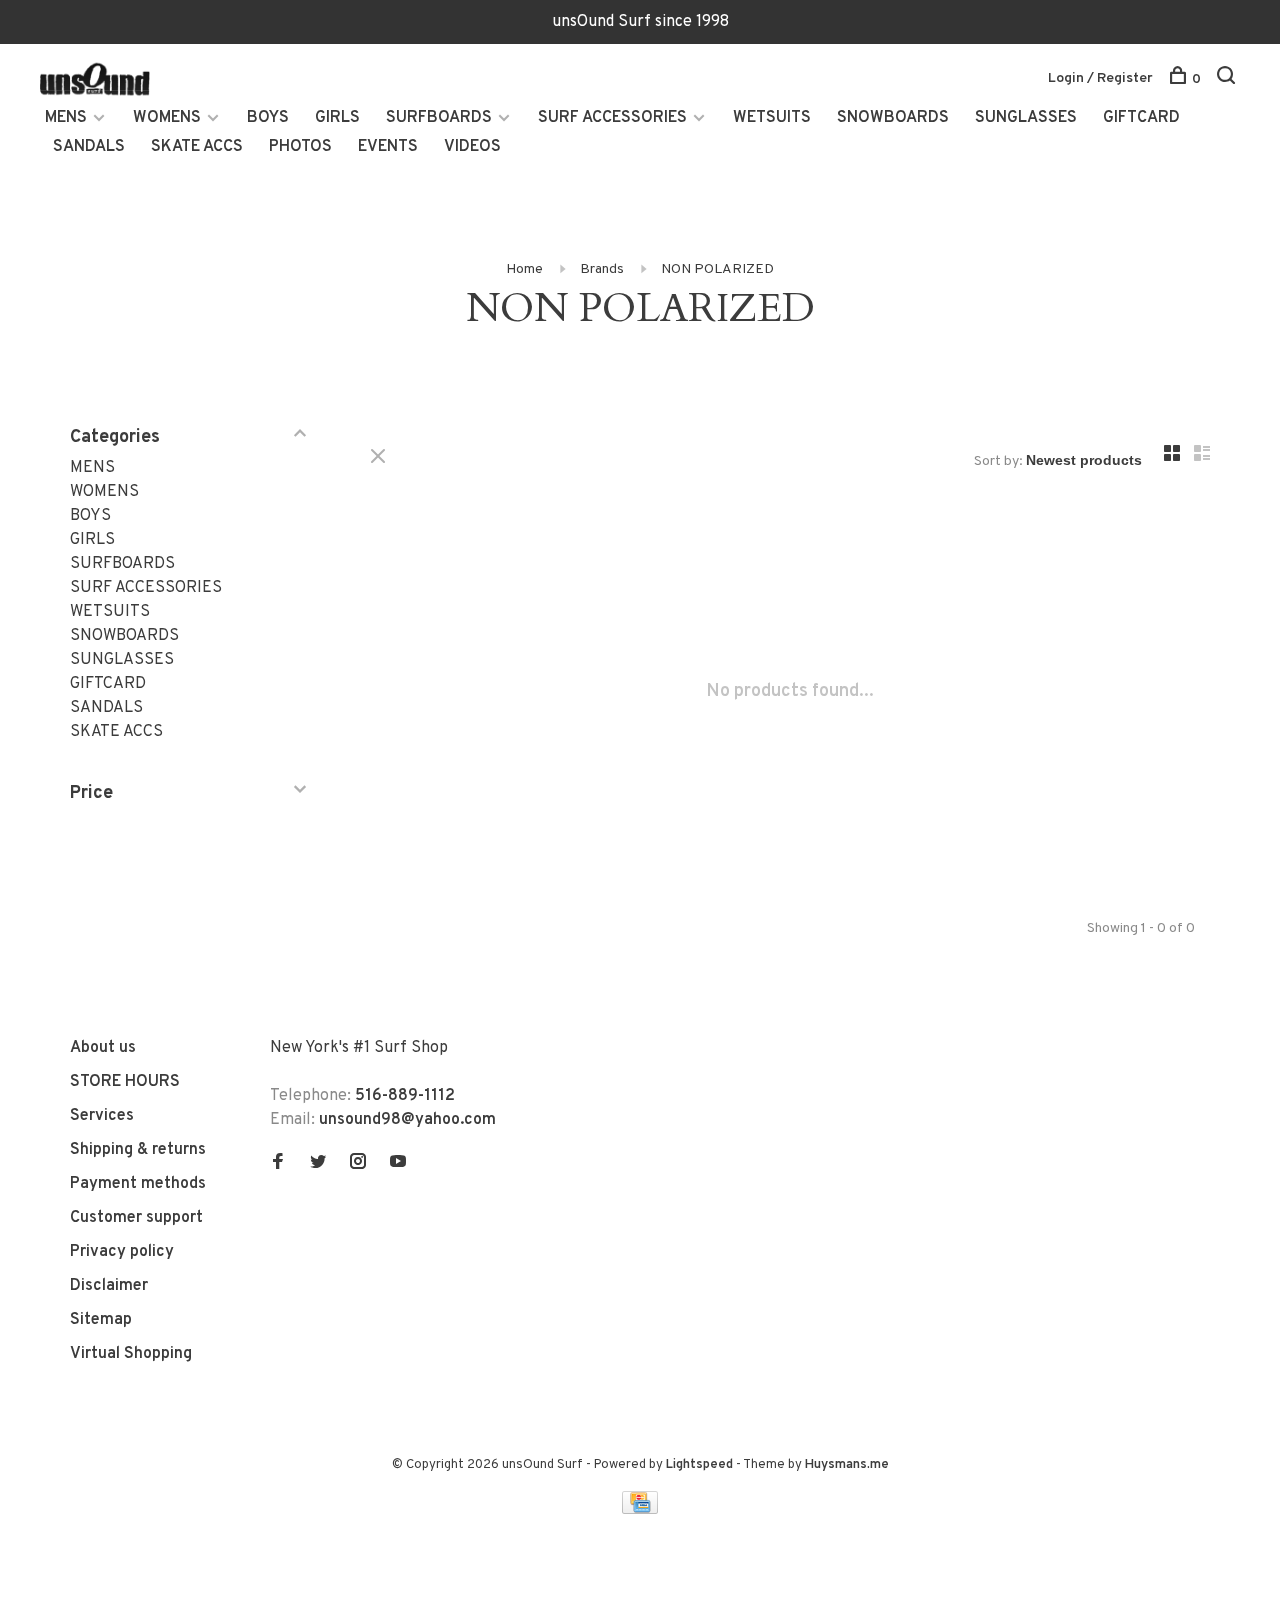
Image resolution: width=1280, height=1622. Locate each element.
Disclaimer (109, 1286)
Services (102, 1116)
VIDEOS (472, 147)
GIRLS (337, 118)
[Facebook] (278, 1164)
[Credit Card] (640, 1510)
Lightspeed (699, 1465)
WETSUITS (772, 118)
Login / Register (1100, 78)
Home (524, 269)
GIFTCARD (1141, 118)
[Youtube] (398, 1164)
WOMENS (167, 118)
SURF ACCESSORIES (612, 118)
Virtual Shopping (131, 1354)
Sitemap (101, 1320)
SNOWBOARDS (893, 118)
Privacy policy (122, 1252)
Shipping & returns (138, 1150)
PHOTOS (300, 147)
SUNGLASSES (1026, 118)
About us (103, 1048)
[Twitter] (318, 1164)
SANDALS (89, 147)
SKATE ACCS (197, 147)
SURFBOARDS (439, 118)
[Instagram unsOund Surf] (358, 1164)
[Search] (1228, 79)
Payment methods (138, 1184)
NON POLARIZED (717, 269)
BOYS (268, 118)
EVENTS (388, 147)
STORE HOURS (125, 1082)
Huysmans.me (847, 1465)
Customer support (136, 1218)
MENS (66, 118)
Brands (602, 269)
